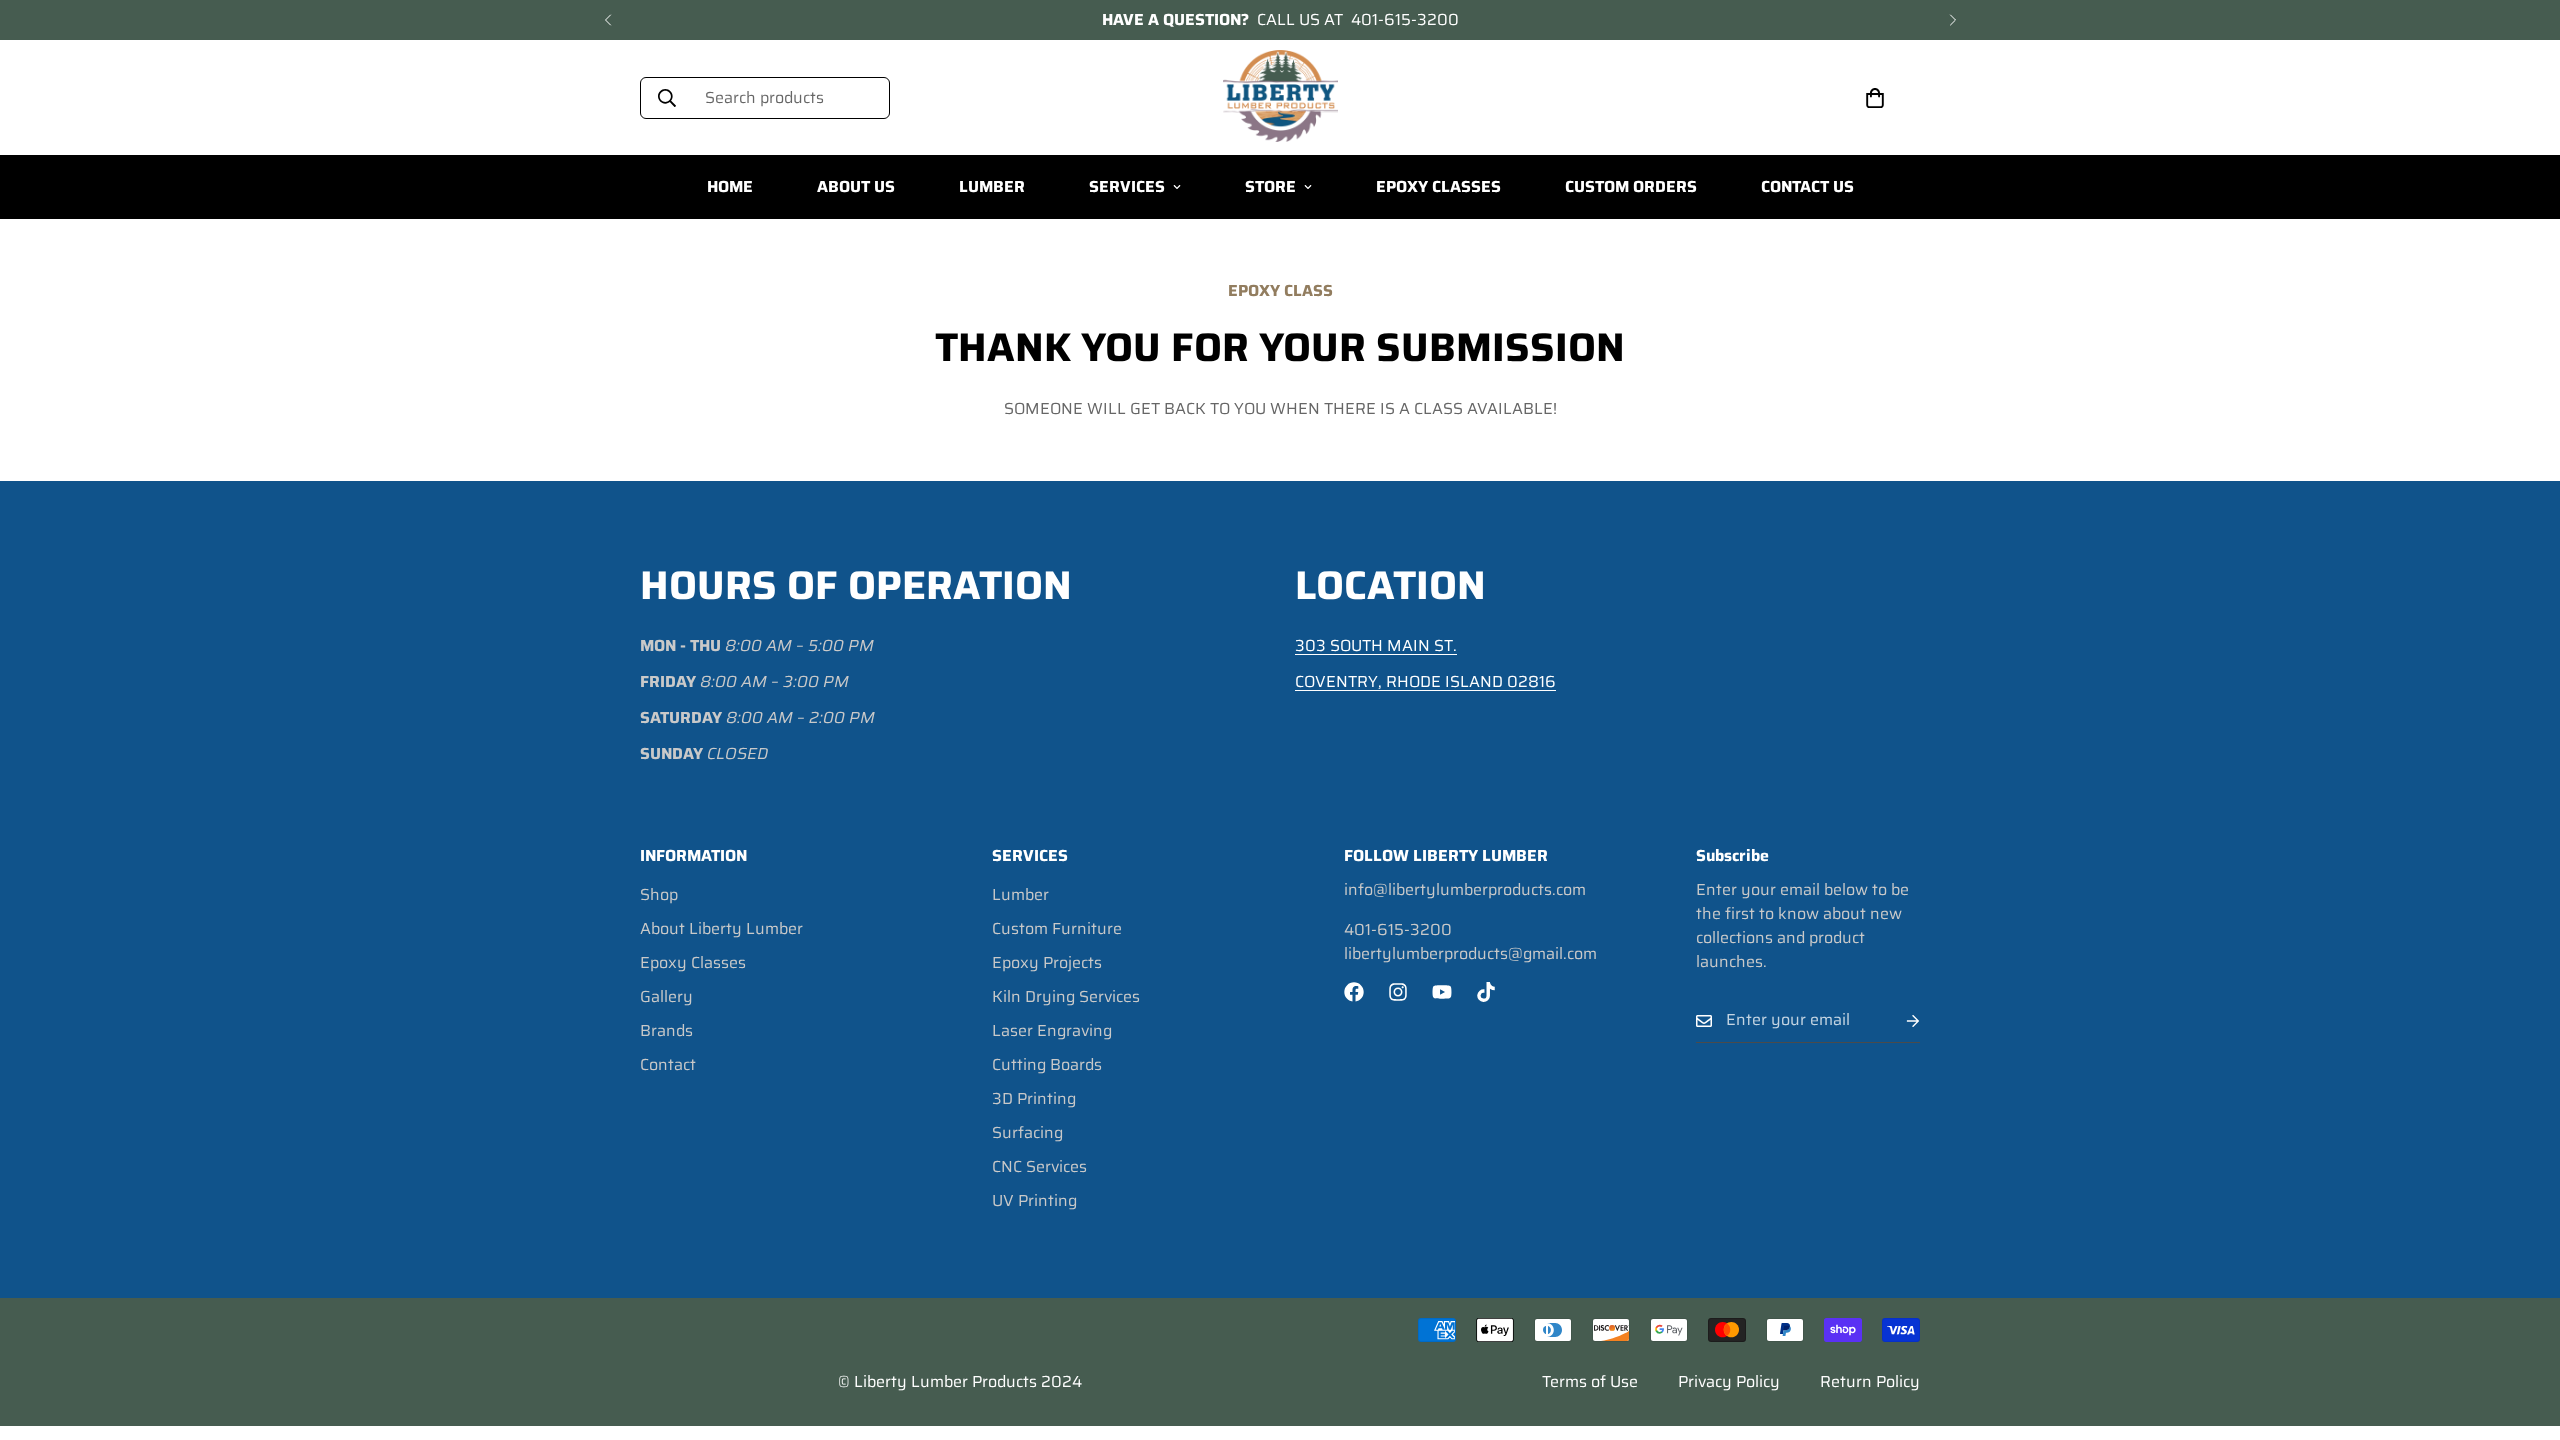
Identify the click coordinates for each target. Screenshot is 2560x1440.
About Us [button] (856, 186)
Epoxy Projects (1047, 962)
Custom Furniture (1057, 928)
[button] (1875, 98)
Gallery (666, 996)
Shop (659, 894)
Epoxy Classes (693, 962)
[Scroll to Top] (2521, 1331)
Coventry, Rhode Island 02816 (1425, 681)
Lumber (1020, 894)
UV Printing (1034, 1200)
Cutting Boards (1047, 1064)
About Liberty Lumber (721, 928)
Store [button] (1270, 186)
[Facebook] (1354, 992)
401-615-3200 (1405, 20)
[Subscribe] (1897, 1020)
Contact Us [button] (1807, 186)
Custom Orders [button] (1631, 186)
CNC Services (1039, 1166)
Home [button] (730, 186)
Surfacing (1027, 1132)
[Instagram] (1398, 992)
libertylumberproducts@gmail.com (1470, 954)
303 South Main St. (1376, 645)
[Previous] (607, 20)
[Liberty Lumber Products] (1280, 97)
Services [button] (1127, 186)
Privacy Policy (1729, 1381)
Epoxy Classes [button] (1438, 186)
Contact (668, 1064)
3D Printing (1034, 1098)
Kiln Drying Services (1066, 996)
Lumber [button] (992, 186)
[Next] (1952, 20)
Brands (666, 1030)
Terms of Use (1590, 1381)
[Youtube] (1442, 992)
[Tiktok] (1486, 992)
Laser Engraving (1052, 1030)
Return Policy (1870, 1381)
